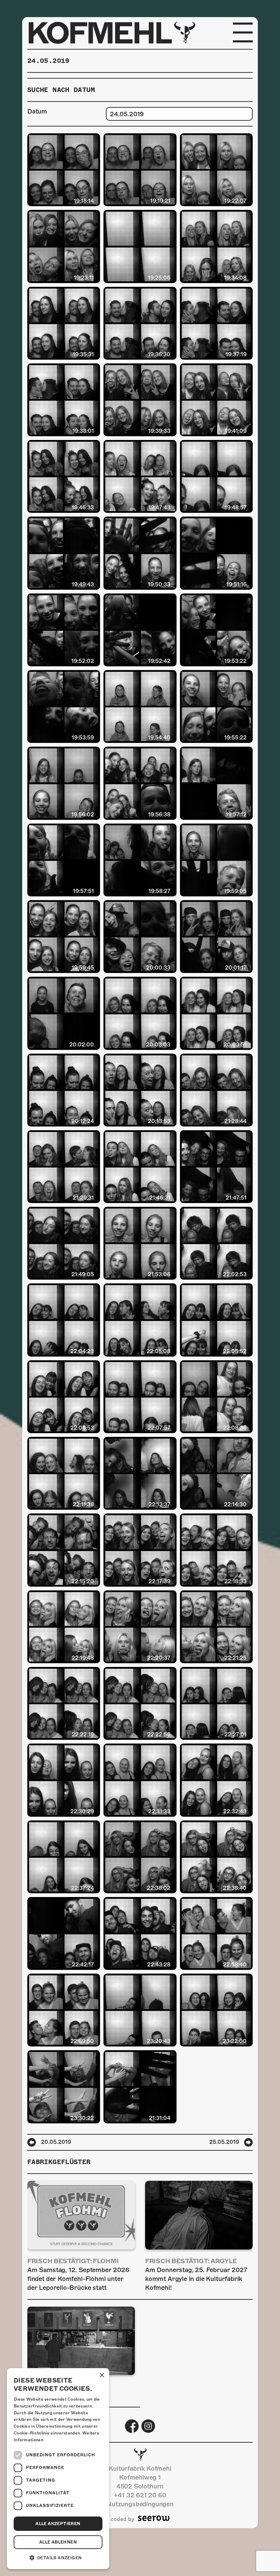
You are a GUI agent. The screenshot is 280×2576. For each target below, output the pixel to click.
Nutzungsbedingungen (140, 2504)
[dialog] (58, 2469)
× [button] (102, 2375)
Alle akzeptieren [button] (58, 2524)
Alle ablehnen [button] (58, 2542)
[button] (58, 2558)
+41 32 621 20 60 (140, 2495)
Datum (37, 111)
